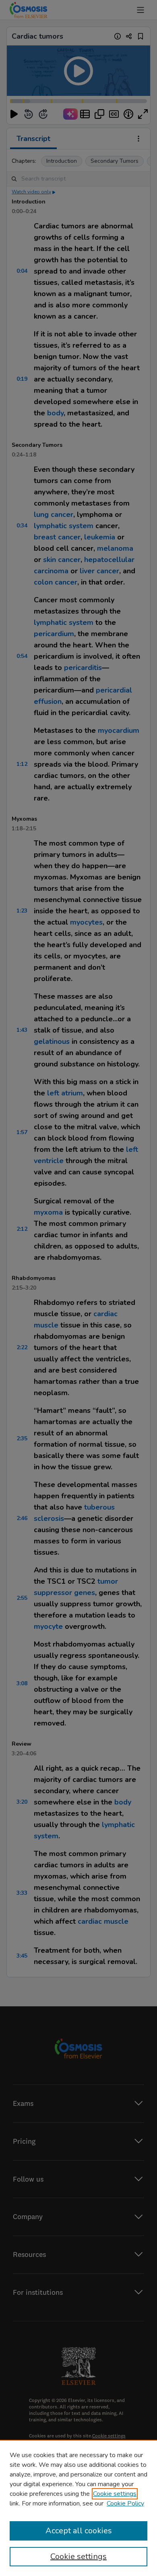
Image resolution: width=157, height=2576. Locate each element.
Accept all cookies (79, 2531)
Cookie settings (115, 2494)
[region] (78, 2508)
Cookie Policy (125, 2503)
